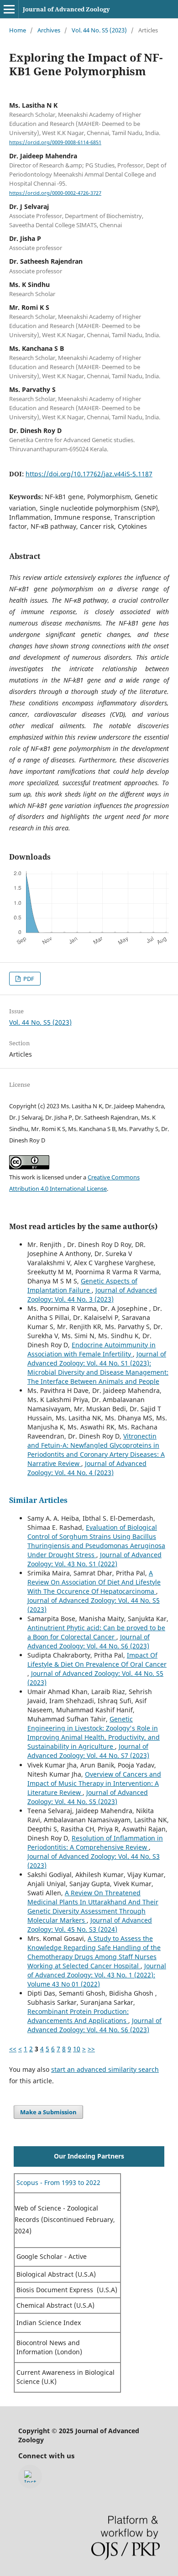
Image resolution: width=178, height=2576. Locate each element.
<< (13, 2049)
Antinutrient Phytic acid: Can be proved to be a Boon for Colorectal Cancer (96, 1632)
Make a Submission (48, 2112)
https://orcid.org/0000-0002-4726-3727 (55, 193)
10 (77, 2049)
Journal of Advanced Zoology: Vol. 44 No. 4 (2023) (87, 1468)
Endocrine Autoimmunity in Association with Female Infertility (92, 1349)
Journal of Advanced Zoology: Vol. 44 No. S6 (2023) (89, 1641)
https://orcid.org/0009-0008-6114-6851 (55, 142)
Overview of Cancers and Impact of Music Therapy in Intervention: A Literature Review (94, 1783)
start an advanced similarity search (105, 2069)
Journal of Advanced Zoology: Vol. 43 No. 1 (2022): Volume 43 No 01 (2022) (97, 1975)
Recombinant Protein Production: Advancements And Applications (78, 2016)
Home (18, 30)
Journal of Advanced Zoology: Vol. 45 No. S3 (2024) (90, 1925)
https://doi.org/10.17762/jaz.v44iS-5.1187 (89, 474)
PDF (28, 979)
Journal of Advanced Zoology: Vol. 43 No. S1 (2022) (94, 1559)
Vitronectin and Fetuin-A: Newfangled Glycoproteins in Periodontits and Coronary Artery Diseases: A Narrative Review (96, 1450)
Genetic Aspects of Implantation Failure (82, 1285)
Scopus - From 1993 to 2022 (58, 2182)
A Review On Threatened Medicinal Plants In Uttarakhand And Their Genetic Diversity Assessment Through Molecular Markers (93, 1906)
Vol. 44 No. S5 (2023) (99, 30)
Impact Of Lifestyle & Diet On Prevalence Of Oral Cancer (97, 1660)
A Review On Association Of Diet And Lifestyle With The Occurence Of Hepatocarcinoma (94, 1582)
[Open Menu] (9, 9)
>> (91, 2049)
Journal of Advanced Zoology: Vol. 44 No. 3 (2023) (92, 1295)
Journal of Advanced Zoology (66, 9)
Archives (49, 30)
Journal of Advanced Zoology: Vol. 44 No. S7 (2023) (88, 1751)
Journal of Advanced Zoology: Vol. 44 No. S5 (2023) (88, 1797)
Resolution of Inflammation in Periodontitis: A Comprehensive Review (95, 1843)
